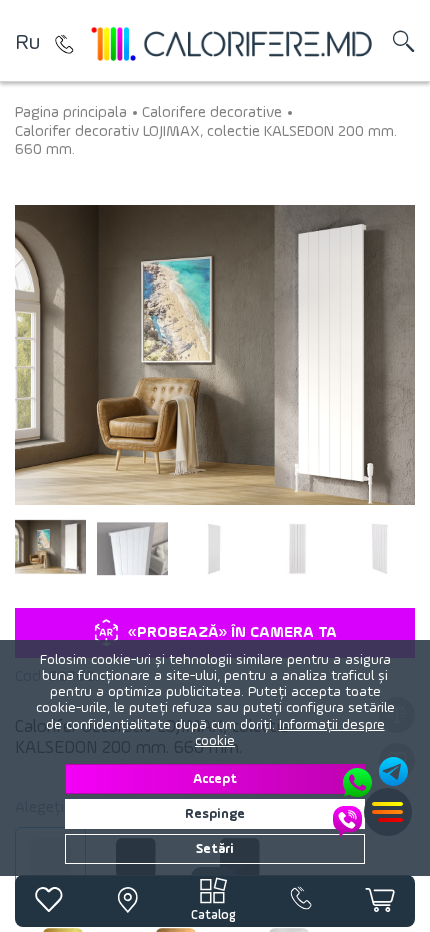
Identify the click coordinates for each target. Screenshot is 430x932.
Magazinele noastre (65, 44)
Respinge (215, 814)
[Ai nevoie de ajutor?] (372, 797)
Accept (215, 779)
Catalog (213, 915)
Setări (215, 849)
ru (27, 43)
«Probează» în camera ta (232, 633)
